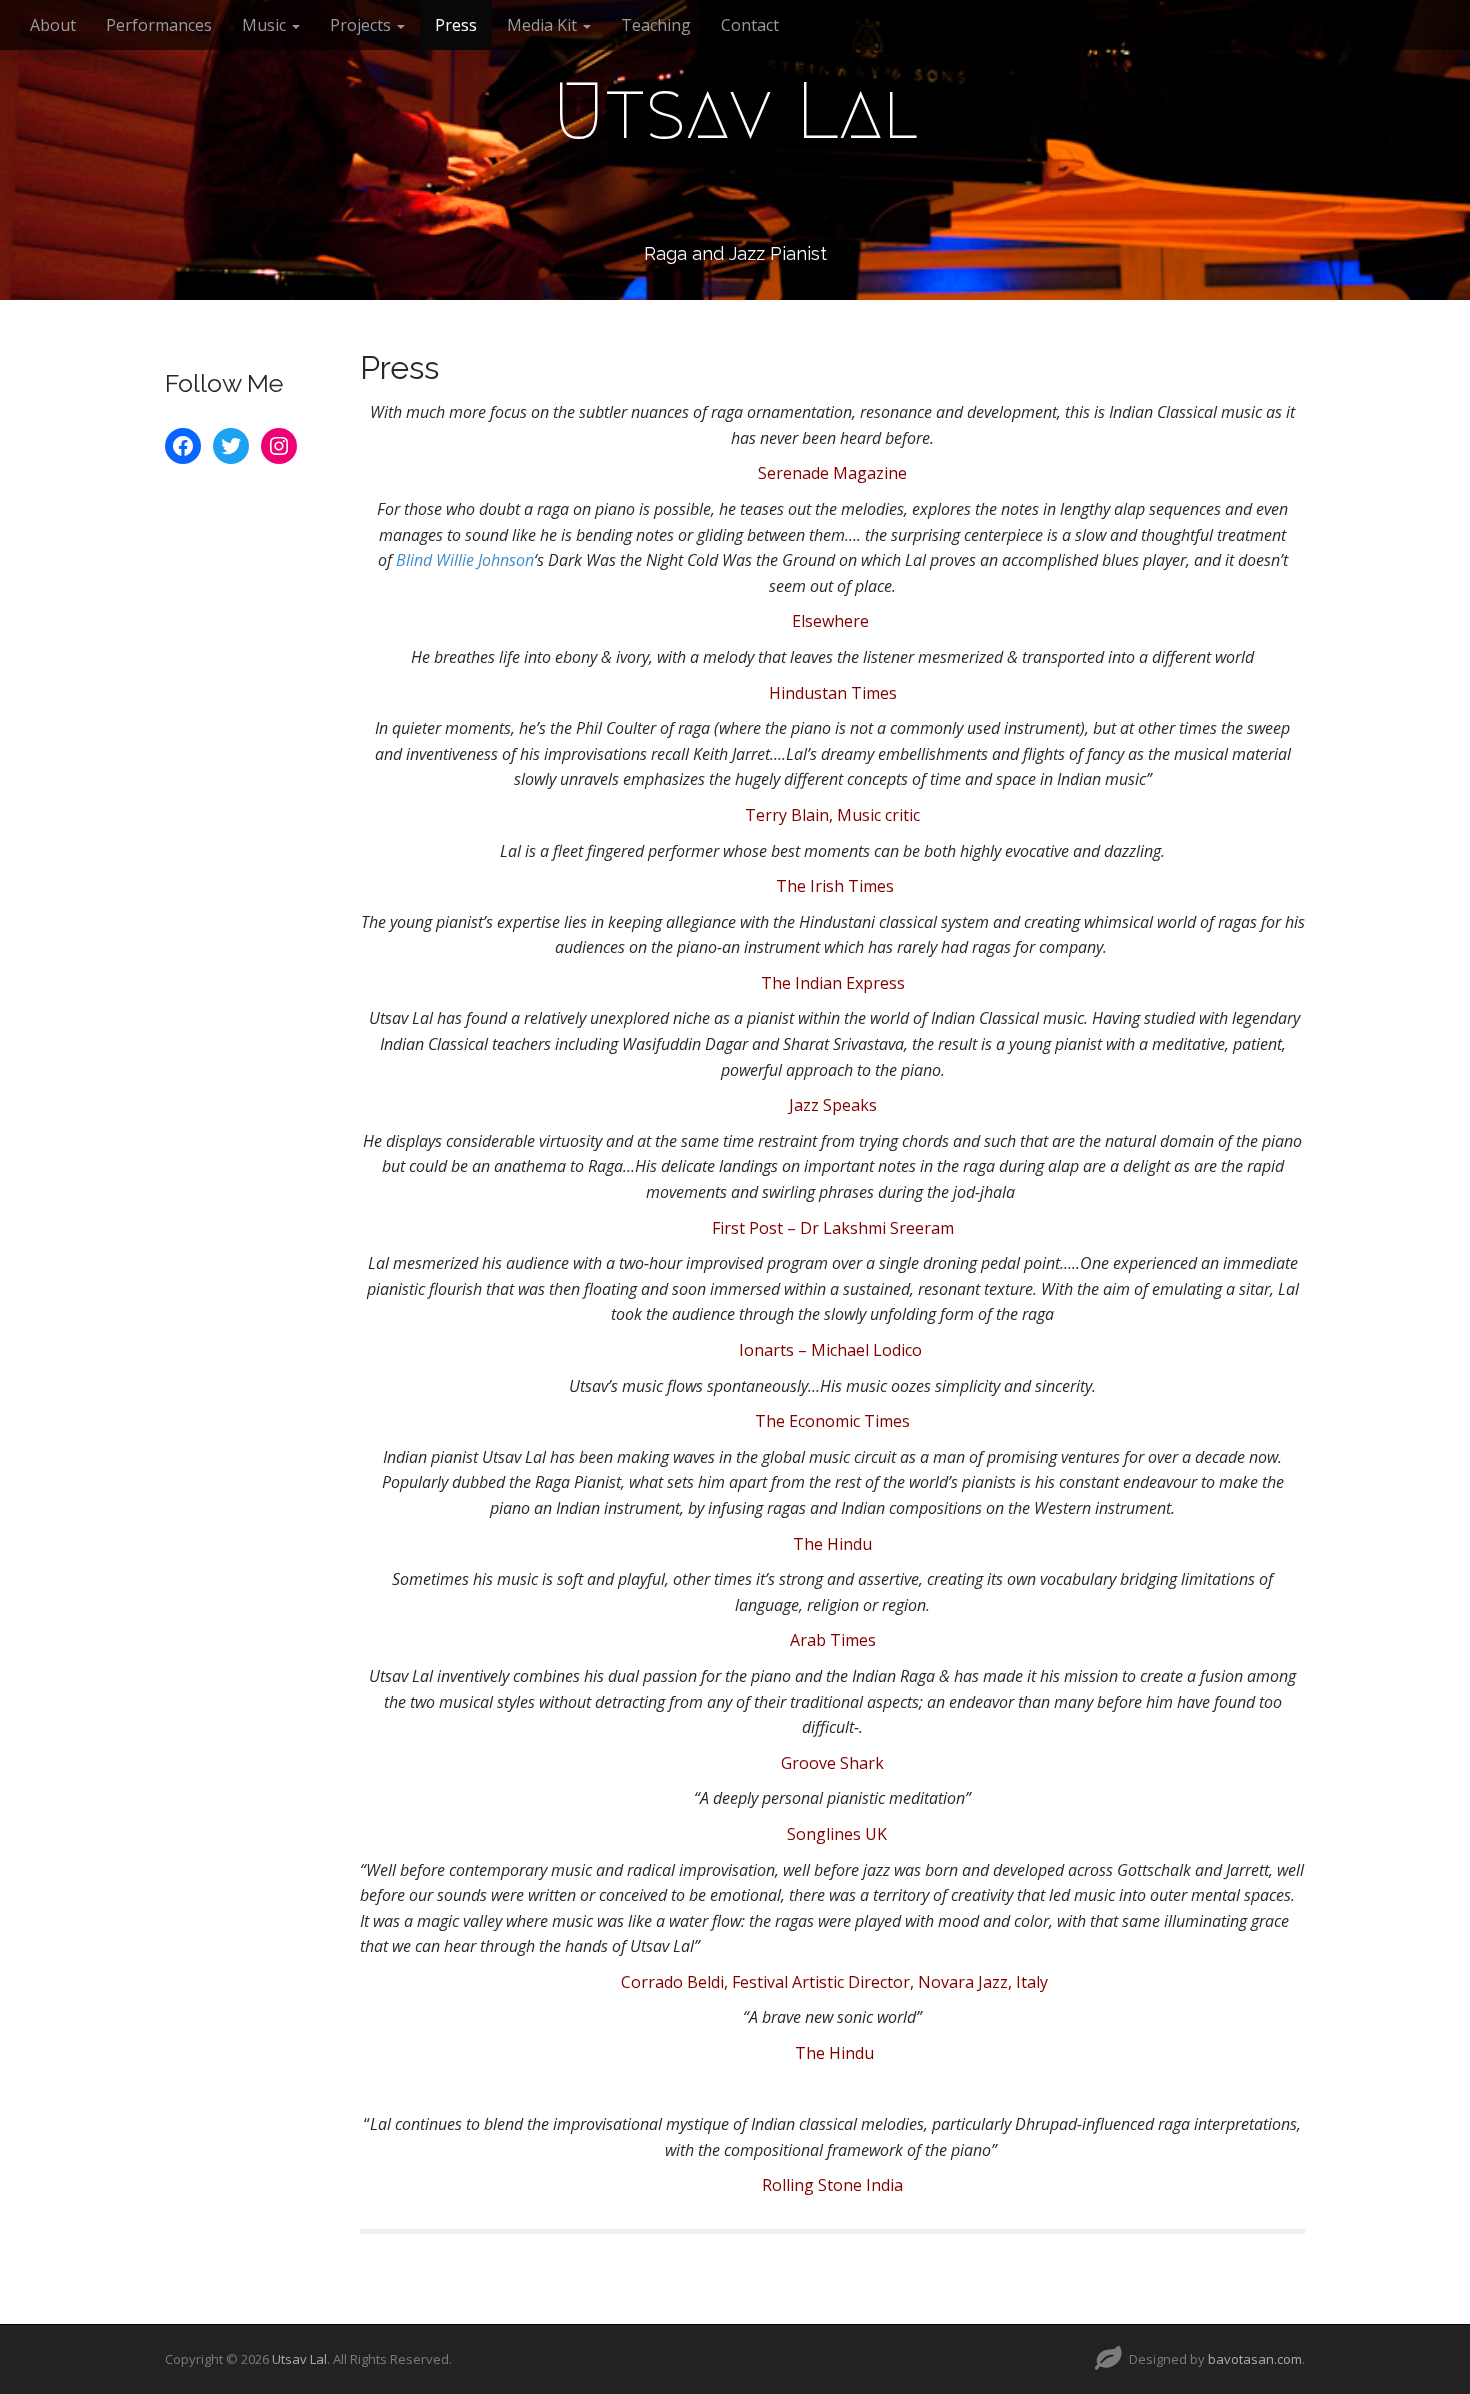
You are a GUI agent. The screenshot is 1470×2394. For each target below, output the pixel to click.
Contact (750, 25)
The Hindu (832, 1544)
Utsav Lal (735, 111)
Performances (159, 25)
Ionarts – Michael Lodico (832, 1350)
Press (456, 25)
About (53, 25)
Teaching (656, 25)
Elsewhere (832, 621)
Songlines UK (837, 1834)
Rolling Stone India (832, 2185)
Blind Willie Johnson (463, 560)
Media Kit (544, 25)
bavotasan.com (1255, 2359)
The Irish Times (835, 886)
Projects (362, 25)
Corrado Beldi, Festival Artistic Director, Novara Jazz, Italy (834, 1982)
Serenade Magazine (832, 473)
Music (266, 25)
